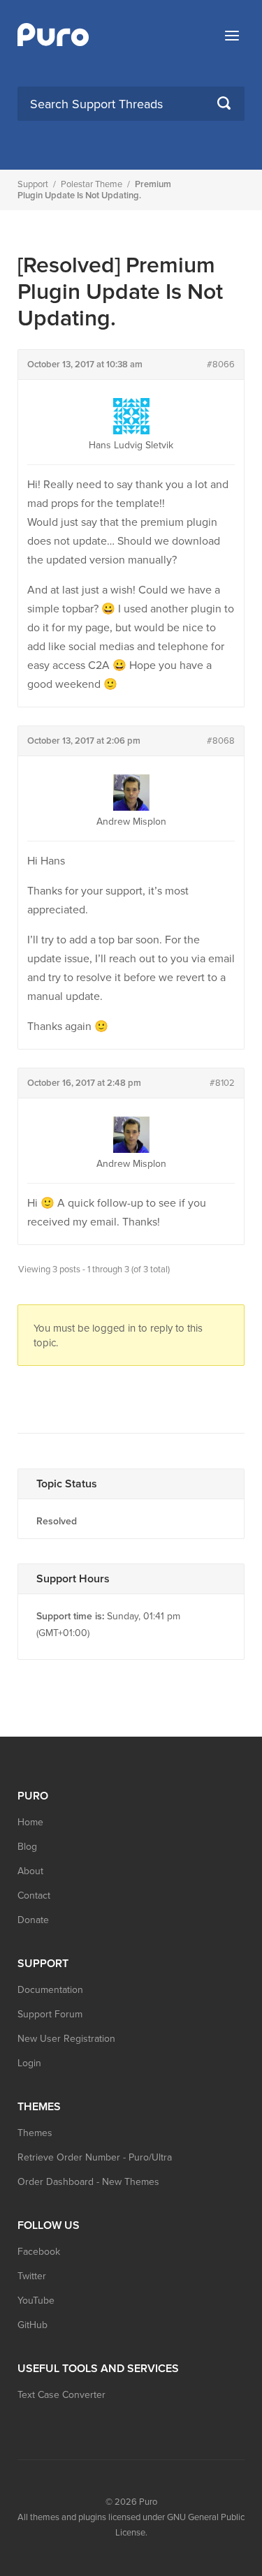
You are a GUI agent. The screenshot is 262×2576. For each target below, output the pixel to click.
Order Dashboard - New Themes (88, 2182)
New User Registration (66, 2039)
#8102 (222, 1083)
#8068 (221, 741)
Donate (33, 1920)
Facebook (39, 2252)
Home (30, 1822)
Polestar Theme (92, 184)
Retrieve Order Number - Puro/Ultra (95, 2157)
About (30, 1871)
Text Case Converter (61, 2395)
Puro (148, 2502)
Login (29, 2063)
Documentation (50, 1990)
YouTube (36, 2301)
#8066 (221, 365)
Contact (34, 1896)
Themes (35, 2133)
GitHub (32, 2325)
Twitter (32, 2276)
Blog (27, 1847)
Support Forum (50, 2014)
